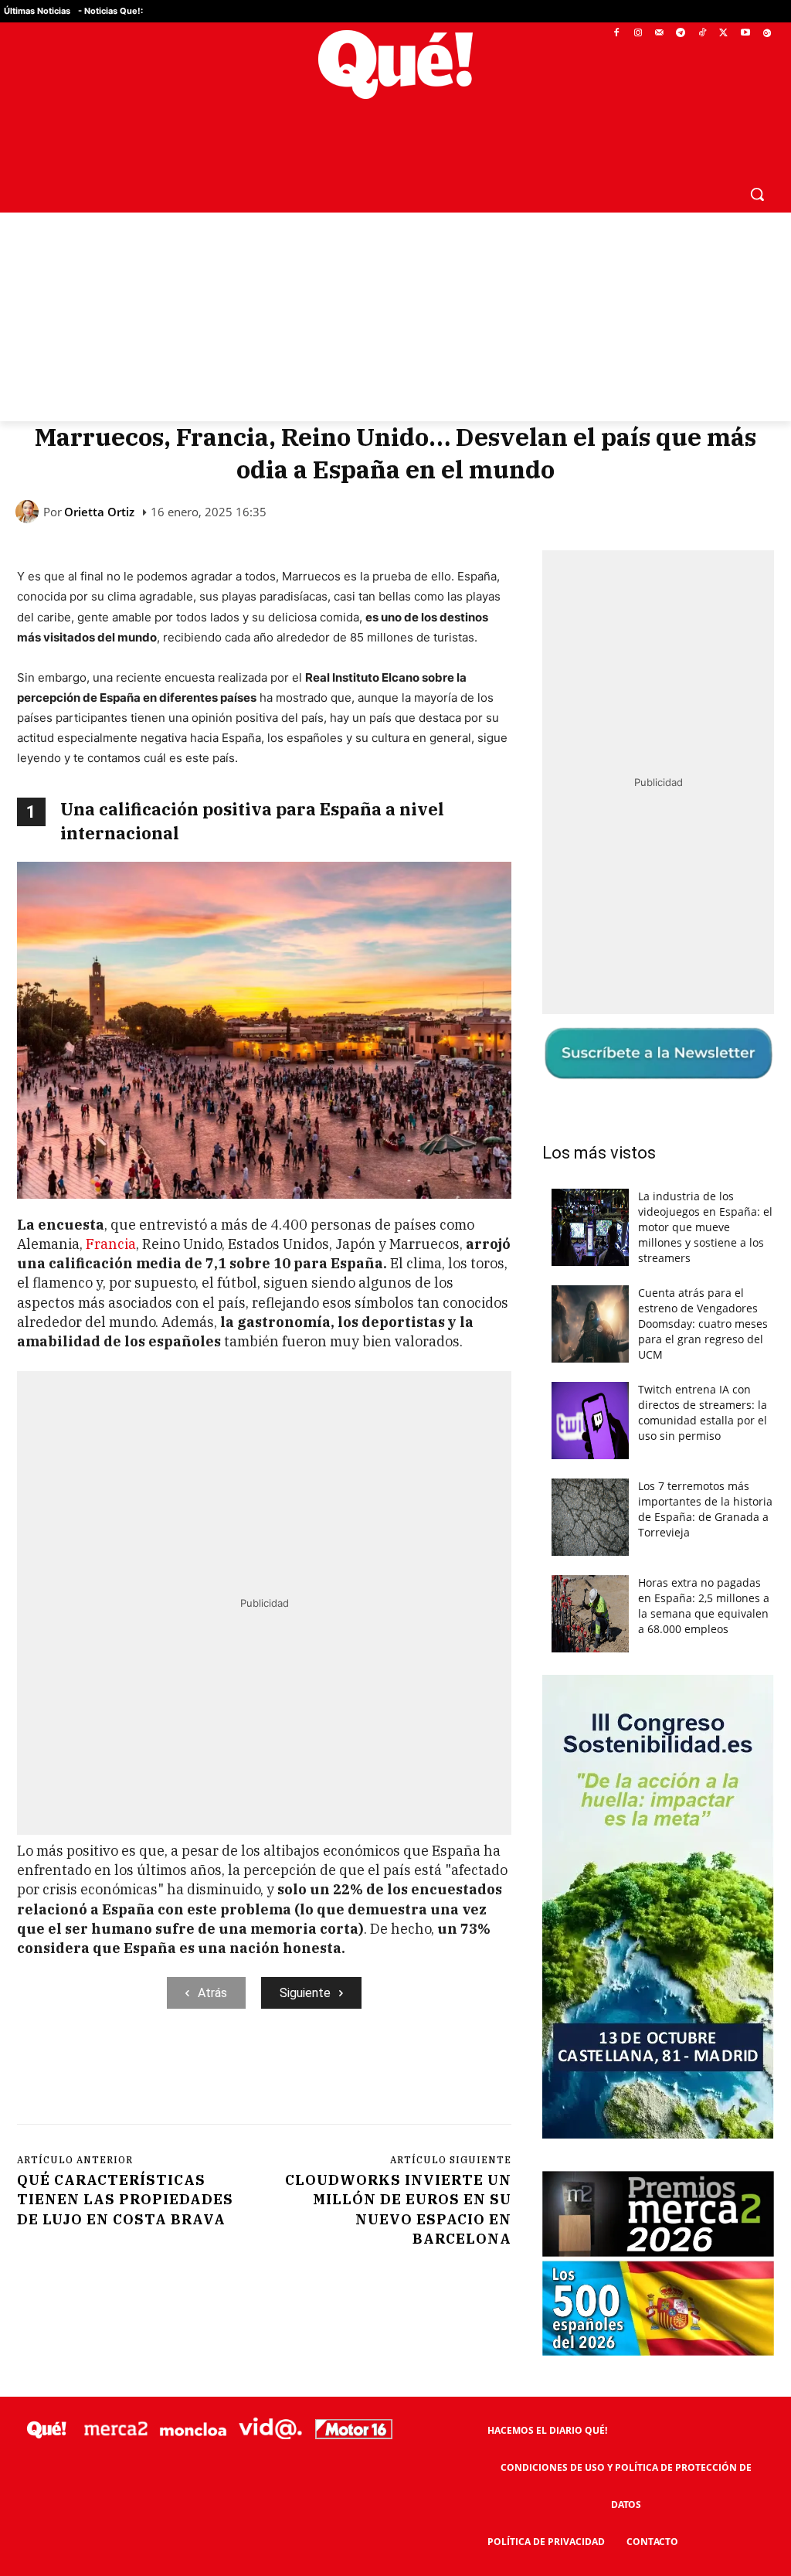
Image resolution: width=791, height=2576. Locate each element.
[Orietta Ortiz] (29, 512)
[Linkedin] (321, 2072)
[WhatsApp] (250, 2072)
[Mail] (659, 34)
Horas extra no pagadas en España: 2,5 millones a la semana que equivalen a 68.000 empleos (704, 1606)
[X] (724, 34)
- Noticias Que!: (110, 11)
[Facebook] (617, 34)
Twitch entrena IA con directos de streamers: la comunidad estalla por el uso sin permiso (703, 1412)
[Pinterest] (214, 2072)
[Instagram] (638, 34)
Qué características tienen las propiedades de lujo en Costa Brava (125, 2199)
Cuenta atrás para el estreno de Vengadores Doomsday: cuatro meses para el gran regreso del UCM (703, 1324)
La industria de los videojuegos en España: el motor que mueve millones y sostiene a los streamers (705, 1227)
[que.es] (395, 65)
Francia (111, 1244)
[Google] (767, 34)
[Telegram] (681, 34)
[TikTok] (703, 34)
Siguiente (305, 1993)
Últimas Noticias (37, 11)
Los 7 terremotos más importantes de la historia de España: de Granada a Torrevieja (705, 1509)
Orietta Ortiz (99, 512)
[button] (757, 194)
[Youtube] (745, 34)
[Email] (356, 2072)
